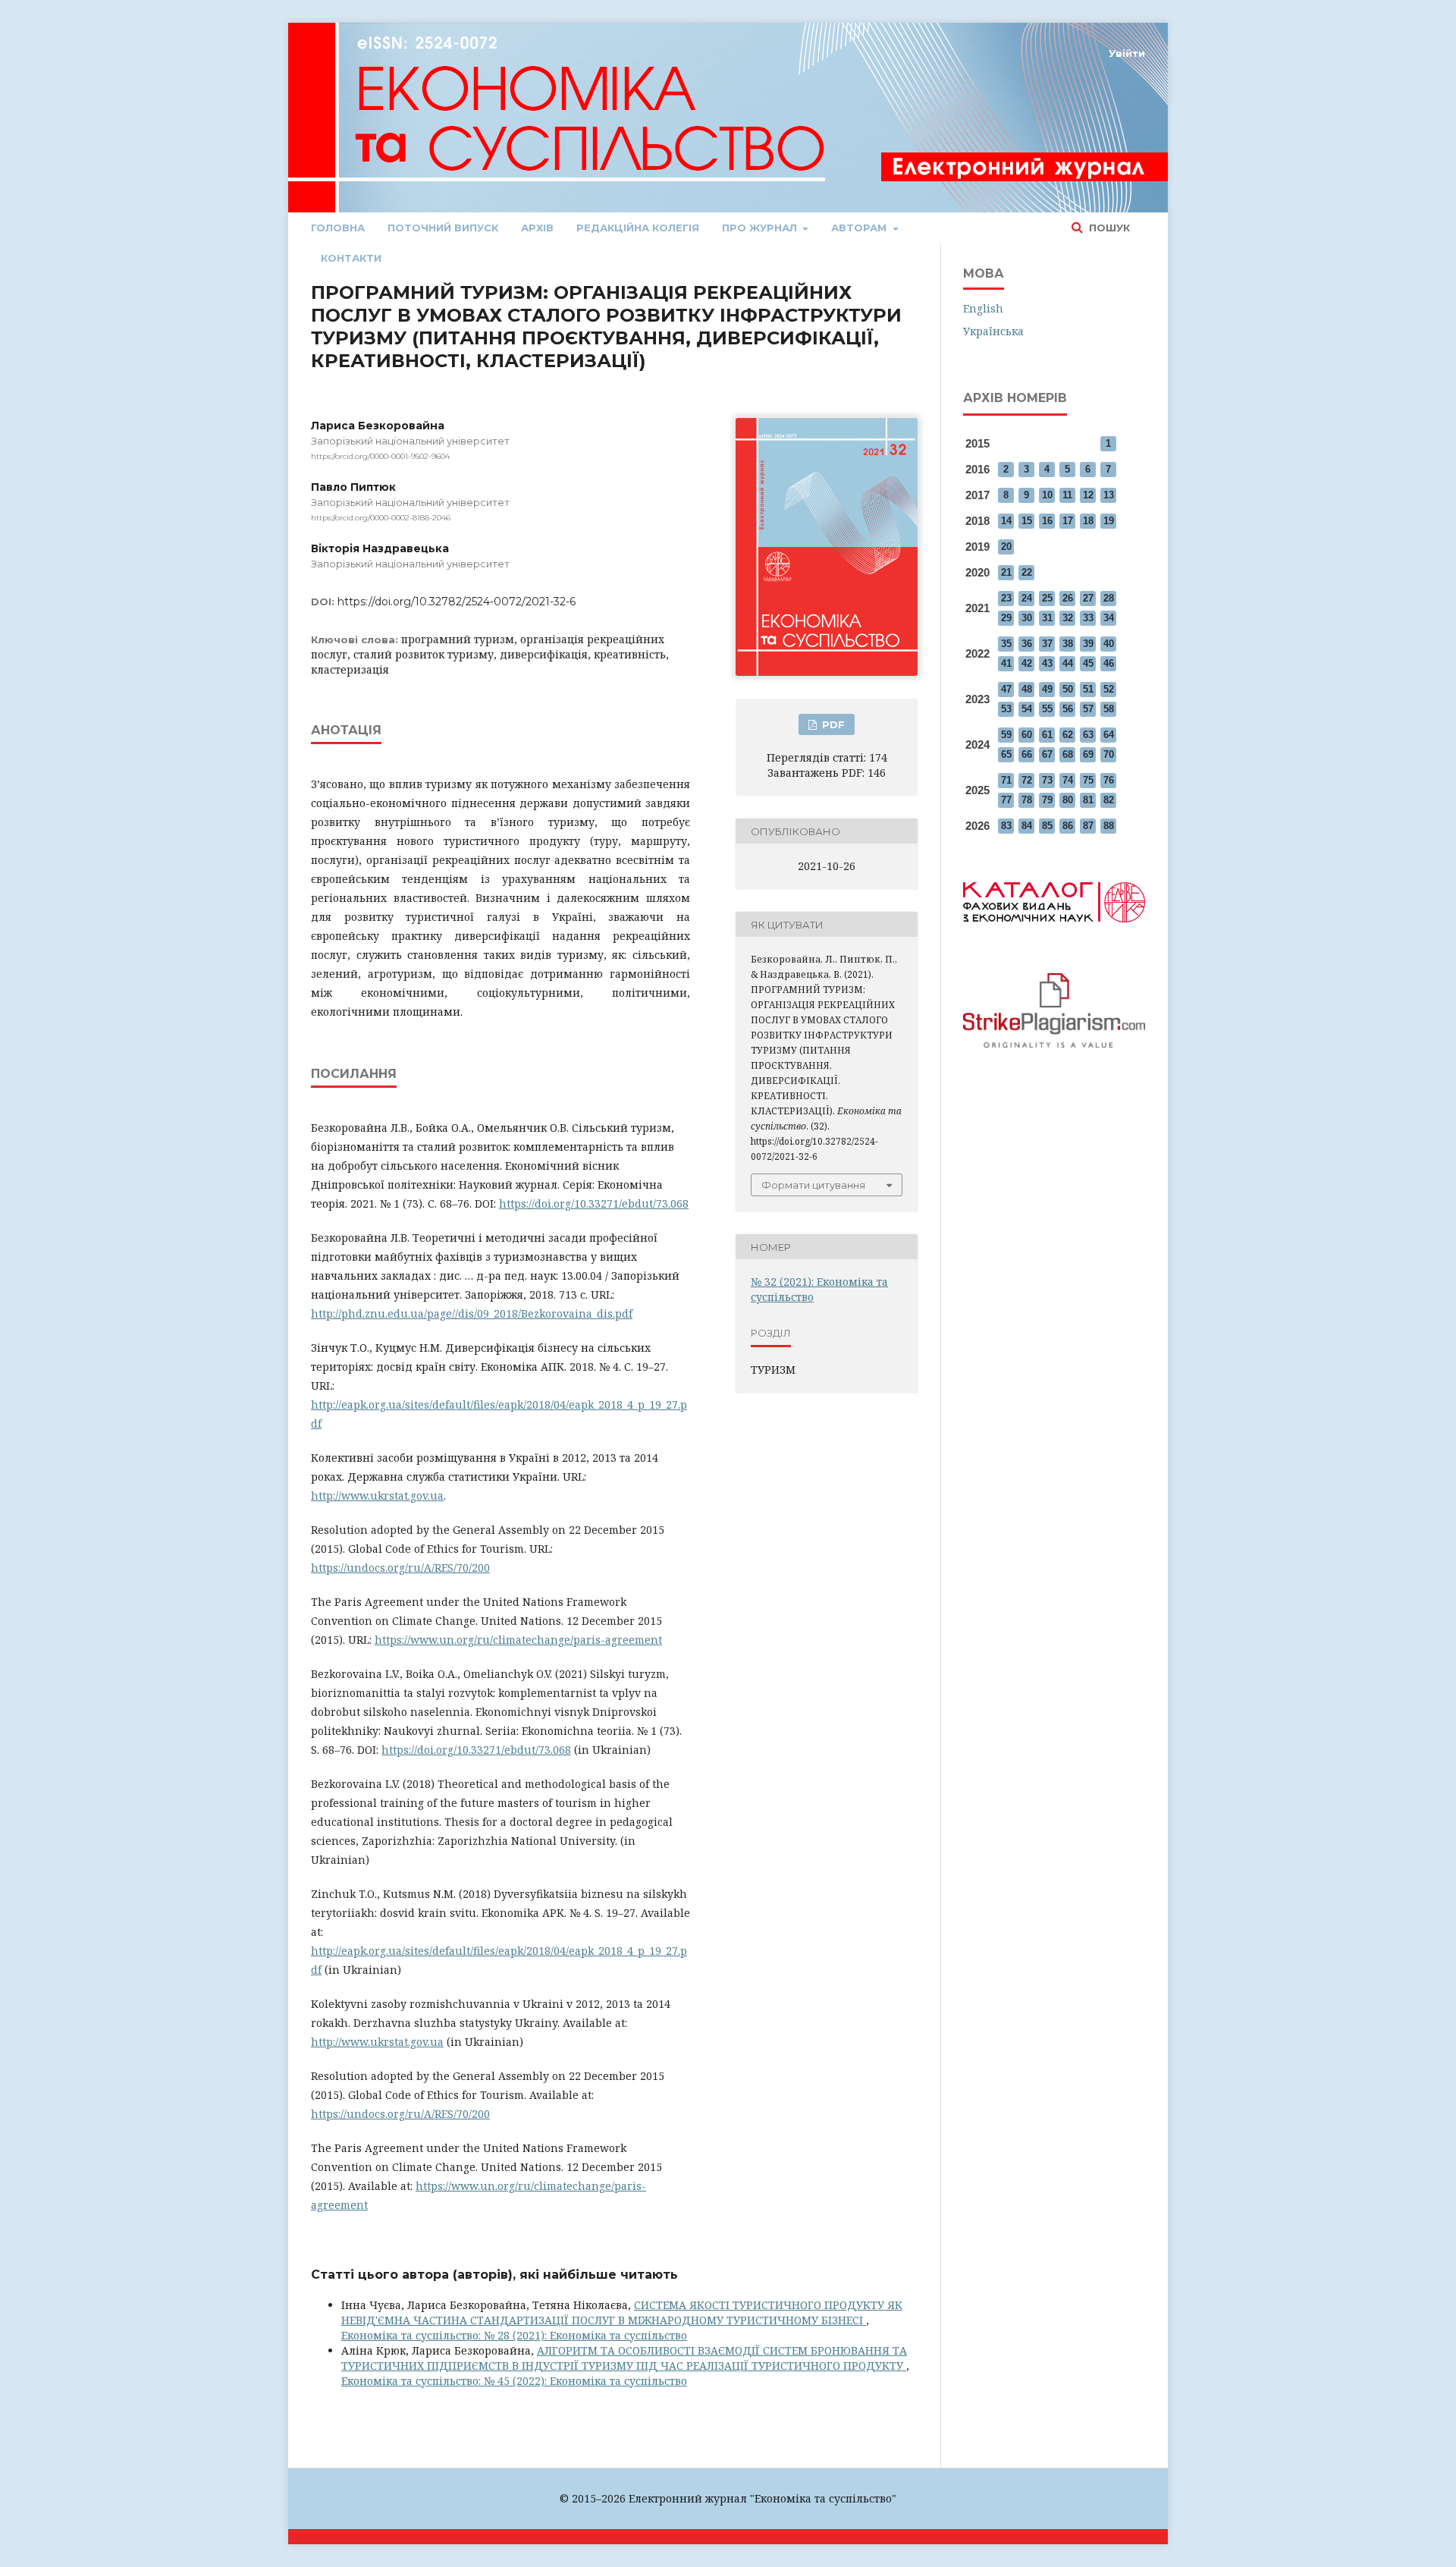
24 (1027, 598)
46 (1109, 663)
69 (1088, 754)
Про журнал (761, 228)
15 (1027, 521)
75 (1088, 780)
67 (1047, 754)
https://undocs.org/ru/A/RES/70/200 (400, 1568)
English (983, 308)
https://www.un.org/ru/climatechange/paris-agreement (518, 1640)
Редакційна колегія (638, 228)
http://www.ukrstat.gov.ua (377, 1496)
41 (1006, 663)
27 (1088, 598)
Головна (338, 228)
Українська (993, 331)
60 (1027, 735)
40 (1109, 644)
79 (1047, 800)
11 (1067, 495)
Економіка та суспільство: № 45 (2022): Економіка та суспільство (514, 2381)
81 (1088, 800)
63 (1088, 735)
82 (1109, 800)
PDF (832, 724)
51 (1088, 689)
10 (1047, 495)
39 (1088, 644)
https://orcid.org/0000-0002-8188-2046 (381, 518)
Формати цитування (813, 1185)
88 (1109, 826)
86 (1068, 826)
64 (1109, 735)
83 (1006, 826)
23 (1006, 598)
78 (1027, 800)
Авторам (860, 228)
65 (1006, 754)
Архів (537, 228)
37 (1047, 644)
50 (1068, 689)
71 (1006, 780)
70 (1109, 754)
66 (1027, 754)
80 (1068, 800)
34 (1109, 618)
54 (1027, 709)
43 (1047, 663)
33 (1088, 618)
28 (1109, 598)
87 (1088, 826)
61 (1047, 735)
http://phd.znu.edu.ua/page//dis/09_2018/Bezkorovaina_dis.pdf (472, 1313)
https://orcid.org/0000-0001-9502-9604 (380, 456)
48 (1027, 689)
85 (1047, 826)
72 (1027, 780)
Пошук (1108, 228)
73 (1047, 780)
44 (1068, 663)
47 (1006, 689)
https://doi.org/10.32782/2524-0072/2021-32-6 (457, 602)
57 (1088, 709)
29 (1006, 618)
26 (1068, 598)
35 (1006, 644)
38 (1068, 644)
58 (1109, 709)
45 (1088, 663)
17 (1068, 521)
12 (1088, 495)
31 (1047, 618)
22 (1027, 572)
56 (1068, 709)
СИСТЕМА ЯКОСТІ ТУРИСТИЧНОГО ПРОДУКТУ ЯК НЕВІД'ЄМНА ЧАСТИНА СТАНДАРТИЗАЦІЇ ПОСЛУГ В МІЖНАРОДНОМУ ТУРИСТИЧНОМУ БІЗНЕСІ (622, 2312)
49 (1047, 689)
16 (1047, 521)
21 (1006, 572)
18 (1088, 521)
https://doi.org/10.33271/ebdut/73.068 (594, 1203)
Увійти (1127, 53)
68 (1068, 754)
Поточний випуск (443, 228)
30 (1027, 618)
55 (1047, 709)
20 (1006, 547)
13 (1109, 495)
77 (1006, 800)
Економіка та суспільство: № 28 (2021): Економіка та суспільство (514, 2335)
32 (1068, 618)
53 (1006, 709)
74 (1068, 780)
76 (1109, 780)
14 (1006, 521)
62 (1068, 735)
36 (1027, 644)
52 (1109, 689)
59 (1006, 735)
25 (1047, 598)
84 (1027, 826)
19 (1109, 521)
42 (1027, 663)
